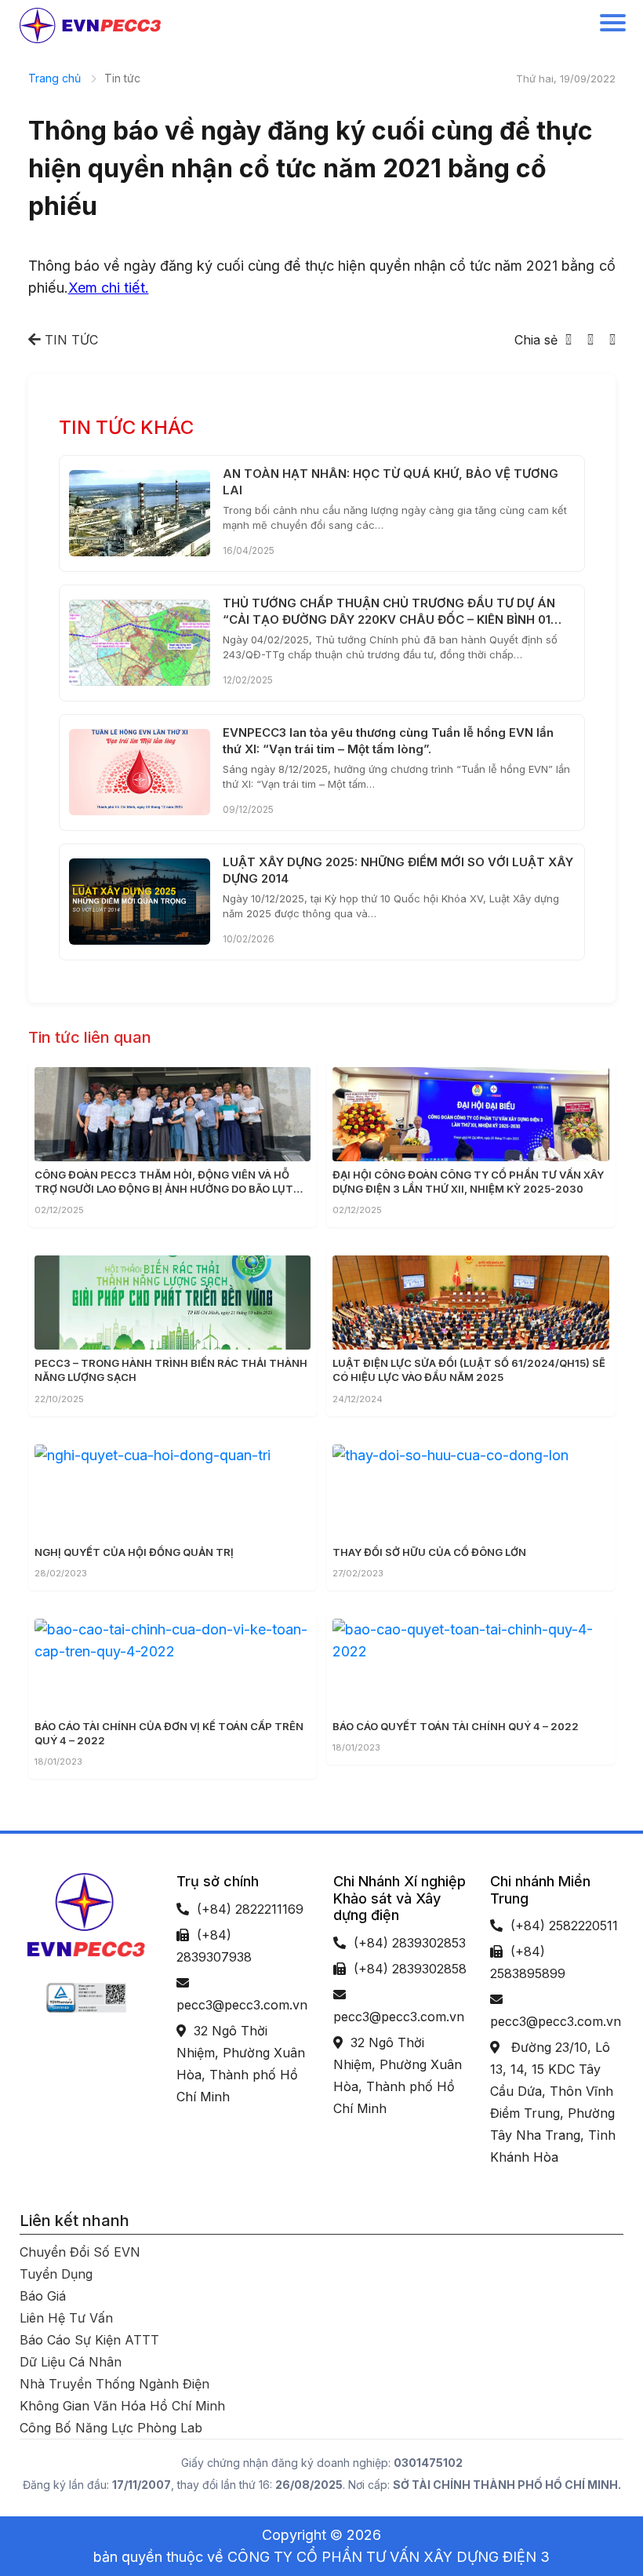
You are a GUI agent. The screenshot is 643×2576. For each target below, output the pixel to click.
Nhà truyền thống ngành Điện (114, 2384)
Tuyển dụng (56, 2274)
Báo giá (43, 2296)
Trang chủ (54, 78)
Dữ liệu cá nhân (71, 2362)
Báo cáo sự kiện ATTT (89, 2340)
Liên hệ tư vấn (66, 2318)
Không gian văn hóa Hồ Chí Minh (122, 2406)
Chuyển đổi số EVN (80, 2252)
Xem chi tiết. (109, 288)
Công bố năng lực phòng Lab (111, 2428)
